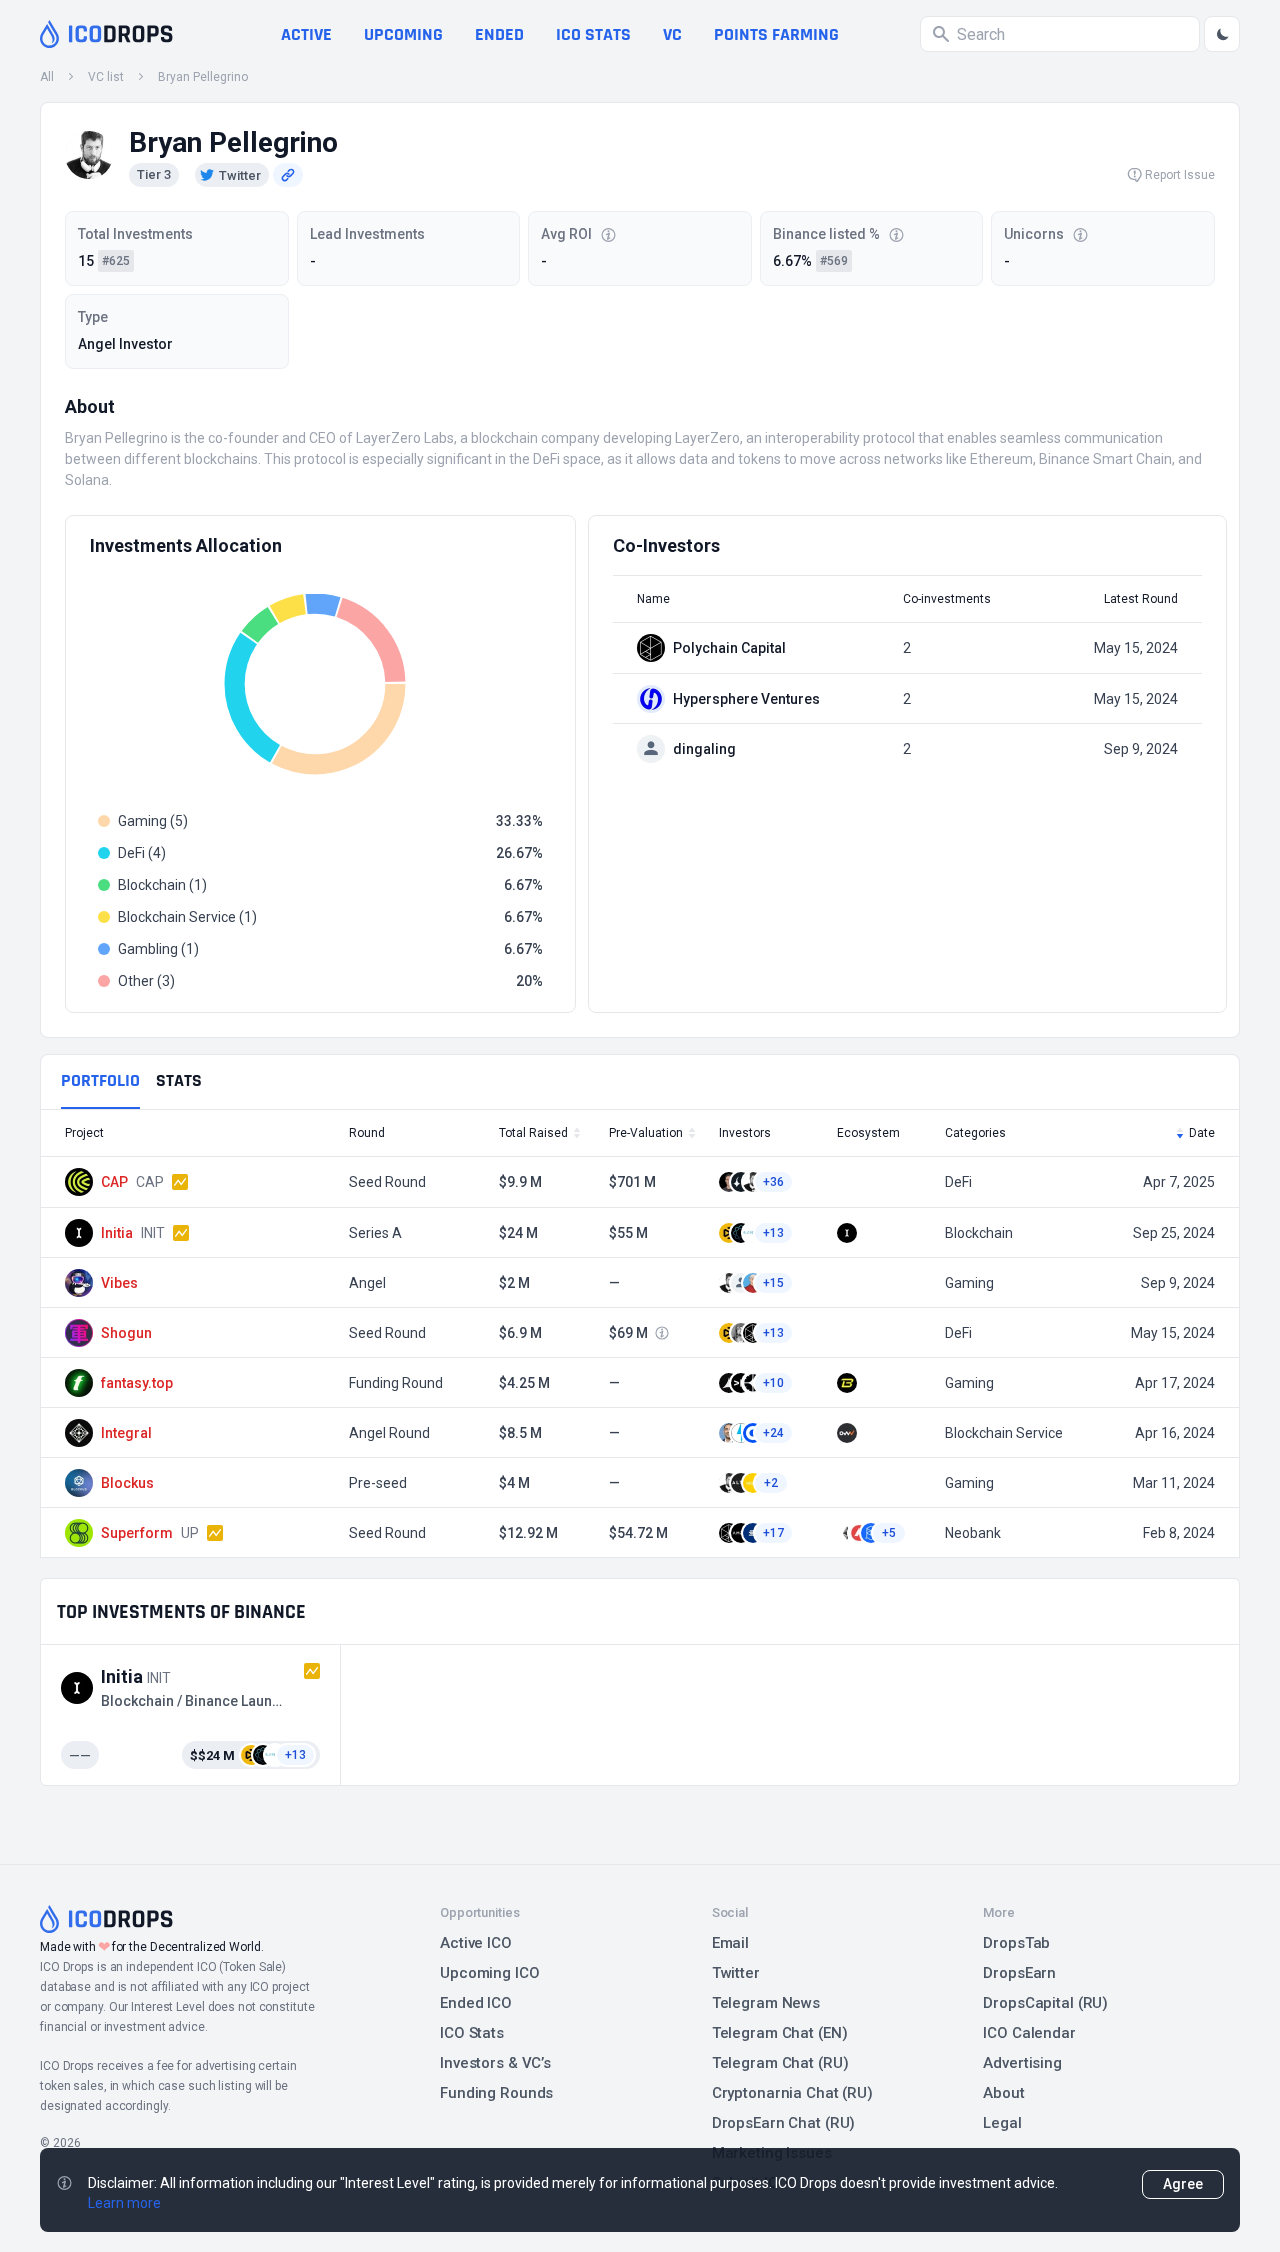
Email (730, 1943)
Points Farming (776, 34)
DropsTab (1016, 1943)
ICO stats (593, 34)
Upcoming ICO (490, 1973)
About (1003, 2093)
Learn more (124, 2203)
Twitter (736, 1973)
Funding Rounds (496, 2093)
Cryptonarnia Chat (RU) (792, 2093)
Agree (1183, 2184)
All (47, 77)
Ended (499, 34)
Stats (179, 1080)
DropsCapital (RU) (1045, 2003)
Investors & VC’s (495, 2063)
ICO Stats (472, 2033)
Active (306, 34)
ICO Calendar (1029, 2033)
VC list (106, 77)
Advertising (1022, 2063)
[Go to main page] (106, 34)
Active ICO (476, 1943)
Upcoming (403, 34)
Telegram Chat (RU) (780, 2063)
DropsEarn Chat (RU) (784, 2123)
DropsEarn (1019, 1973)
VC (672, 34)
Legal (1002, 2123)
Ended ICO (476, 2003)
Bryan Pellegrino (203, 77)
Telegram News (766, 2003)
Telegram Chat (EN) (780, 2033)
